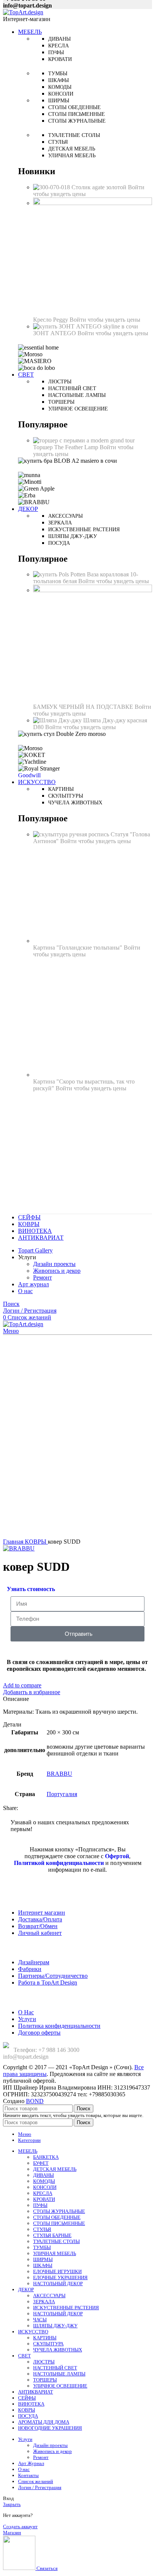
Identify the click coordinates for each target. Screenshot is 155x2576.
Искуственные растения (84, 530)
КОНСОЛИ (45, 2187)
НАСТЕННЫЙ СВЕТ (55, 2368)
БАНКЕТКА (46, 2157)
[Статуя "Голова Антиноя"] (72, 834)
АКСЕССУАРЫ (49, 2296)
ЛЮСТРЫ (44, 2362)
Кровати (60, 59)
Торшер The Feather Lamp (66, 447)
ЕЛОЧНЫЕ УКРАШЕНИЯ (60, 2277)
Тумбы (58, 74)
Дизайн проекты (54, 1264)
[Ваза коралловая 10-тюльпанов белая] (60, 574)
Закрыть (12, 2504)
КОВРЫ (36, 1542)
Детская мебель (72, 149)
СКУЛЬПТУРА (48, 2344)
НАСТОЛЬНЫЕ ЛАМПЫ (59, 2374)
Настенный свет (72, 388)
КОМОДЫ (44, 2181)
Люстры (60, 382)
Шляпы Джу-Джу (73, 536)
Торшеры (61, 402)
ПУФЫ (40, 2205)
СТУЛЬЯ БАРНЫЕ (52, 2235)
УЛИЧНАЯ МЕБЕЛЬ (55, 2253)
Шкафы (59, 80)
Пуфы (56, 52)
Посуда (59, 543)
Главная (14, 1542)
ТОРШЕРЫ (45, 2380)
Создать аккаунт (20, 2527)
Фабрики (30, 1969)
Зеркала (60, 523)
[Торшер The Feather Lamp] (84, 440)
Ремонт (43, 1277)
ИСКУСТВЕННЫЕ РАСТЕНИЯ (66, 2308)
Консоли (61, 94)
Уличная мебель (72, 156)
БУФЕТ (41, 2163)
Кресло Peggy (51, 320)
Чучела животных (75, 803)
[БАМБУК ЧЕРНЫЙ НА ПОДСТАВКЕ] (93, 590)
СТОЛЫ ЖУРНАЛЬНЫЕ (59, 2211)
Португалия (62, 1794)
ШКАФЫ (43, 2265)
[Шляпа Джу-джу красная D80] (58, 720)
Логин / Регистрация (40, 2487)
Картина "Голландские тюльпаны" (78, 948)
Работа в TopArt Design (48, 1983)
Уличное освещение (78, 409)
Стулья (58, 142)
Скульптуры (66, 796)
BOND (35, 2101)
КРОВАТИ (44, 2199)
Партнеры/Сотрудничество (53, 1976)
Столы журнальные (77, 121)
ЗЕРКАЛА (44, 2302)
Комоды (60, 87)
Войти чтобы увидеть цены (105, 320)
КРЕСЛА (43, 2193)
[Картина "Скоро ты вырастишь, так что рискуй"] (93, 1075)
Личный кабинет (40, 1933)
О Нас (26, 2012)
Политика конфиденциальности (59, 2026)
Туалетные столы (74, 135)
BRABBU (59, 1774)
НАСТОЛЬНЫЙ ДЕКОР (58, 2283)
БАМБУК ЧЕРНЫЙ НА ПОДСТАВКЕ (84, 707)
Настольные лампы (77, 395)
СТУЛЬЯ (42, 2229)
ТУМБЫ (42, 2247)
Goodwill (29, 775)
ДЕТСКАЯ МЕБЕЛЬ (55, 2169)
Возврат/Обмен (38, 1926)
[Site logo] (23, 12)
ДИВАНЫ (43, 2175)
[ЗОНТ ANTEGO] (86, 326)
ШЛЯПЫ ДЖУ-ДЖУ (55, 2326)
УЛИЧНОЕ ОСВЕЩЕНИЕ (60, 2386)
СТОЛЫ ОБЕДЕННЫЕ (57, 2217)
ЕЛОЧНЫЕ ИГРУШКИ (57, 2271)
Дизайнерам (34, 1962)
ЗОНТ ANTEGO (55, 333)
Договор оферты (39, 2033)
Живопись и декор (57, 1271)
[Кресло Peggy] (93, 203)
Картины (61, 789)
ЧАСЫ (40, 2320)
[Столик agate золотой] (52, 187)
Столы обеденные (74, 107)
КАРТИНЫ (45, 2338)
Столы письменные (77, 114)
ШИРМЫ (43, 2259)
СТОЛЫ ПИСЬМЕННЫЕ (59, 2223)
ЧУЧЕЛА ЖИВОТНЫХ (58, 2350)
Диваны (59, 39)
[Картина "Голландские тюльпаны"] (93, 941)
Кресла (59, 46)
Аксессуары (65, 516)
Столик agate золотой (100, 187)
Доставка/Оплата (40, 1919)
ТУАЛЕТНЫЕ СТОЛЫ (56, 2241)
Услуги (27, 2019)
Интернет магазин (42, 1913)
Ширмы (59, 101)
